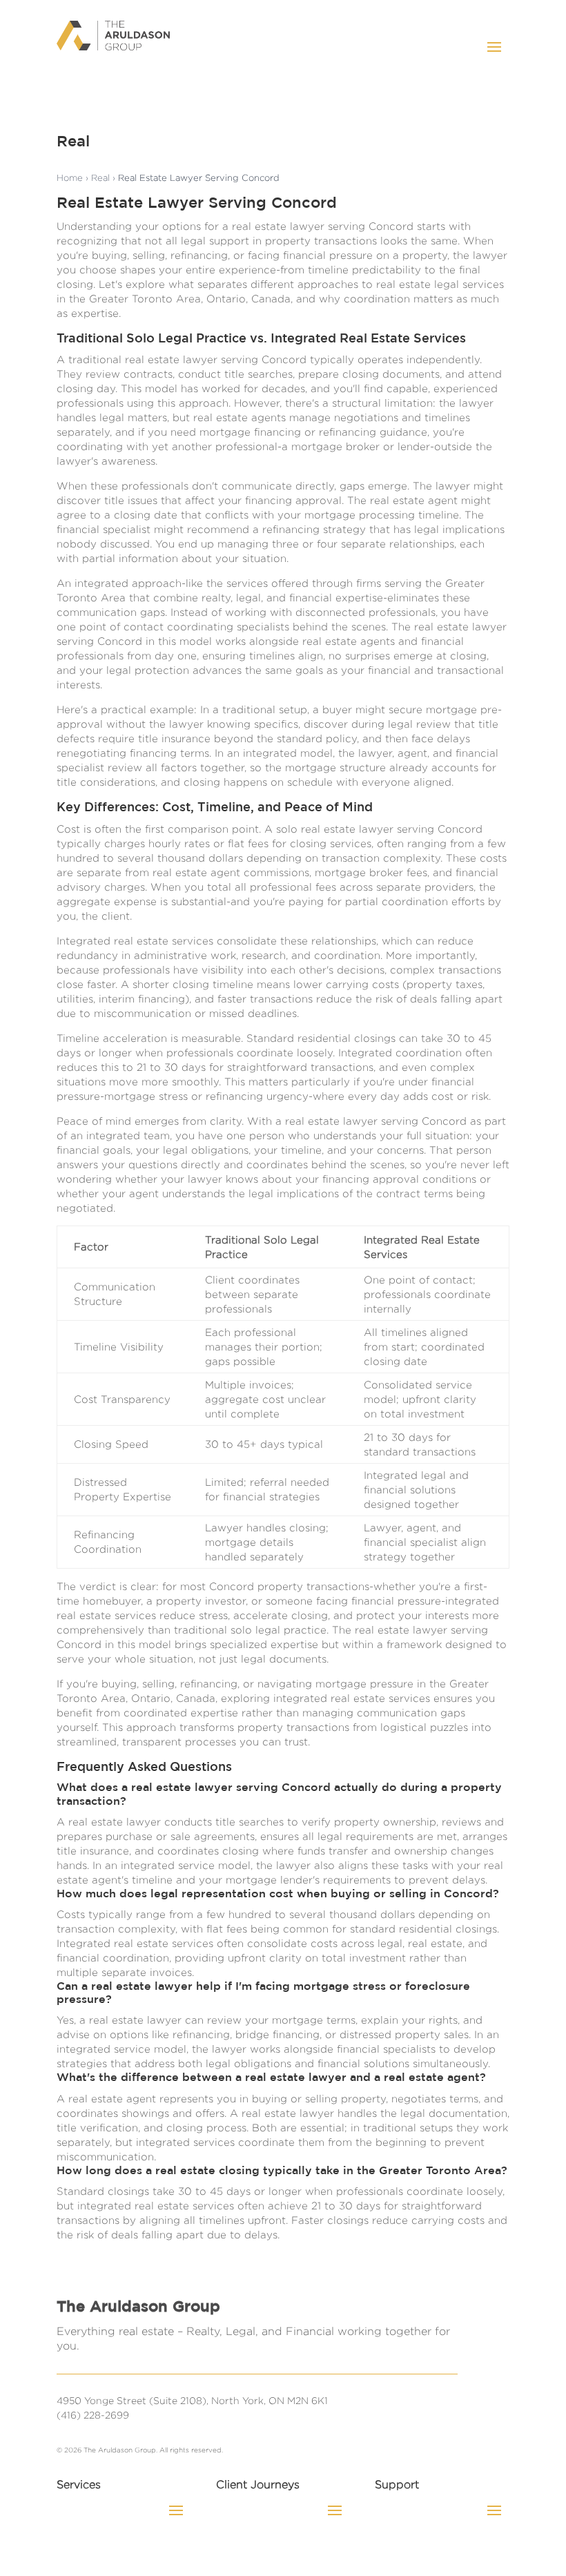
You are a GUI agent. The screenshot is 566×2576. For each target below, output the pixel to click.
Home (70, 177)
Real (100, 177)
